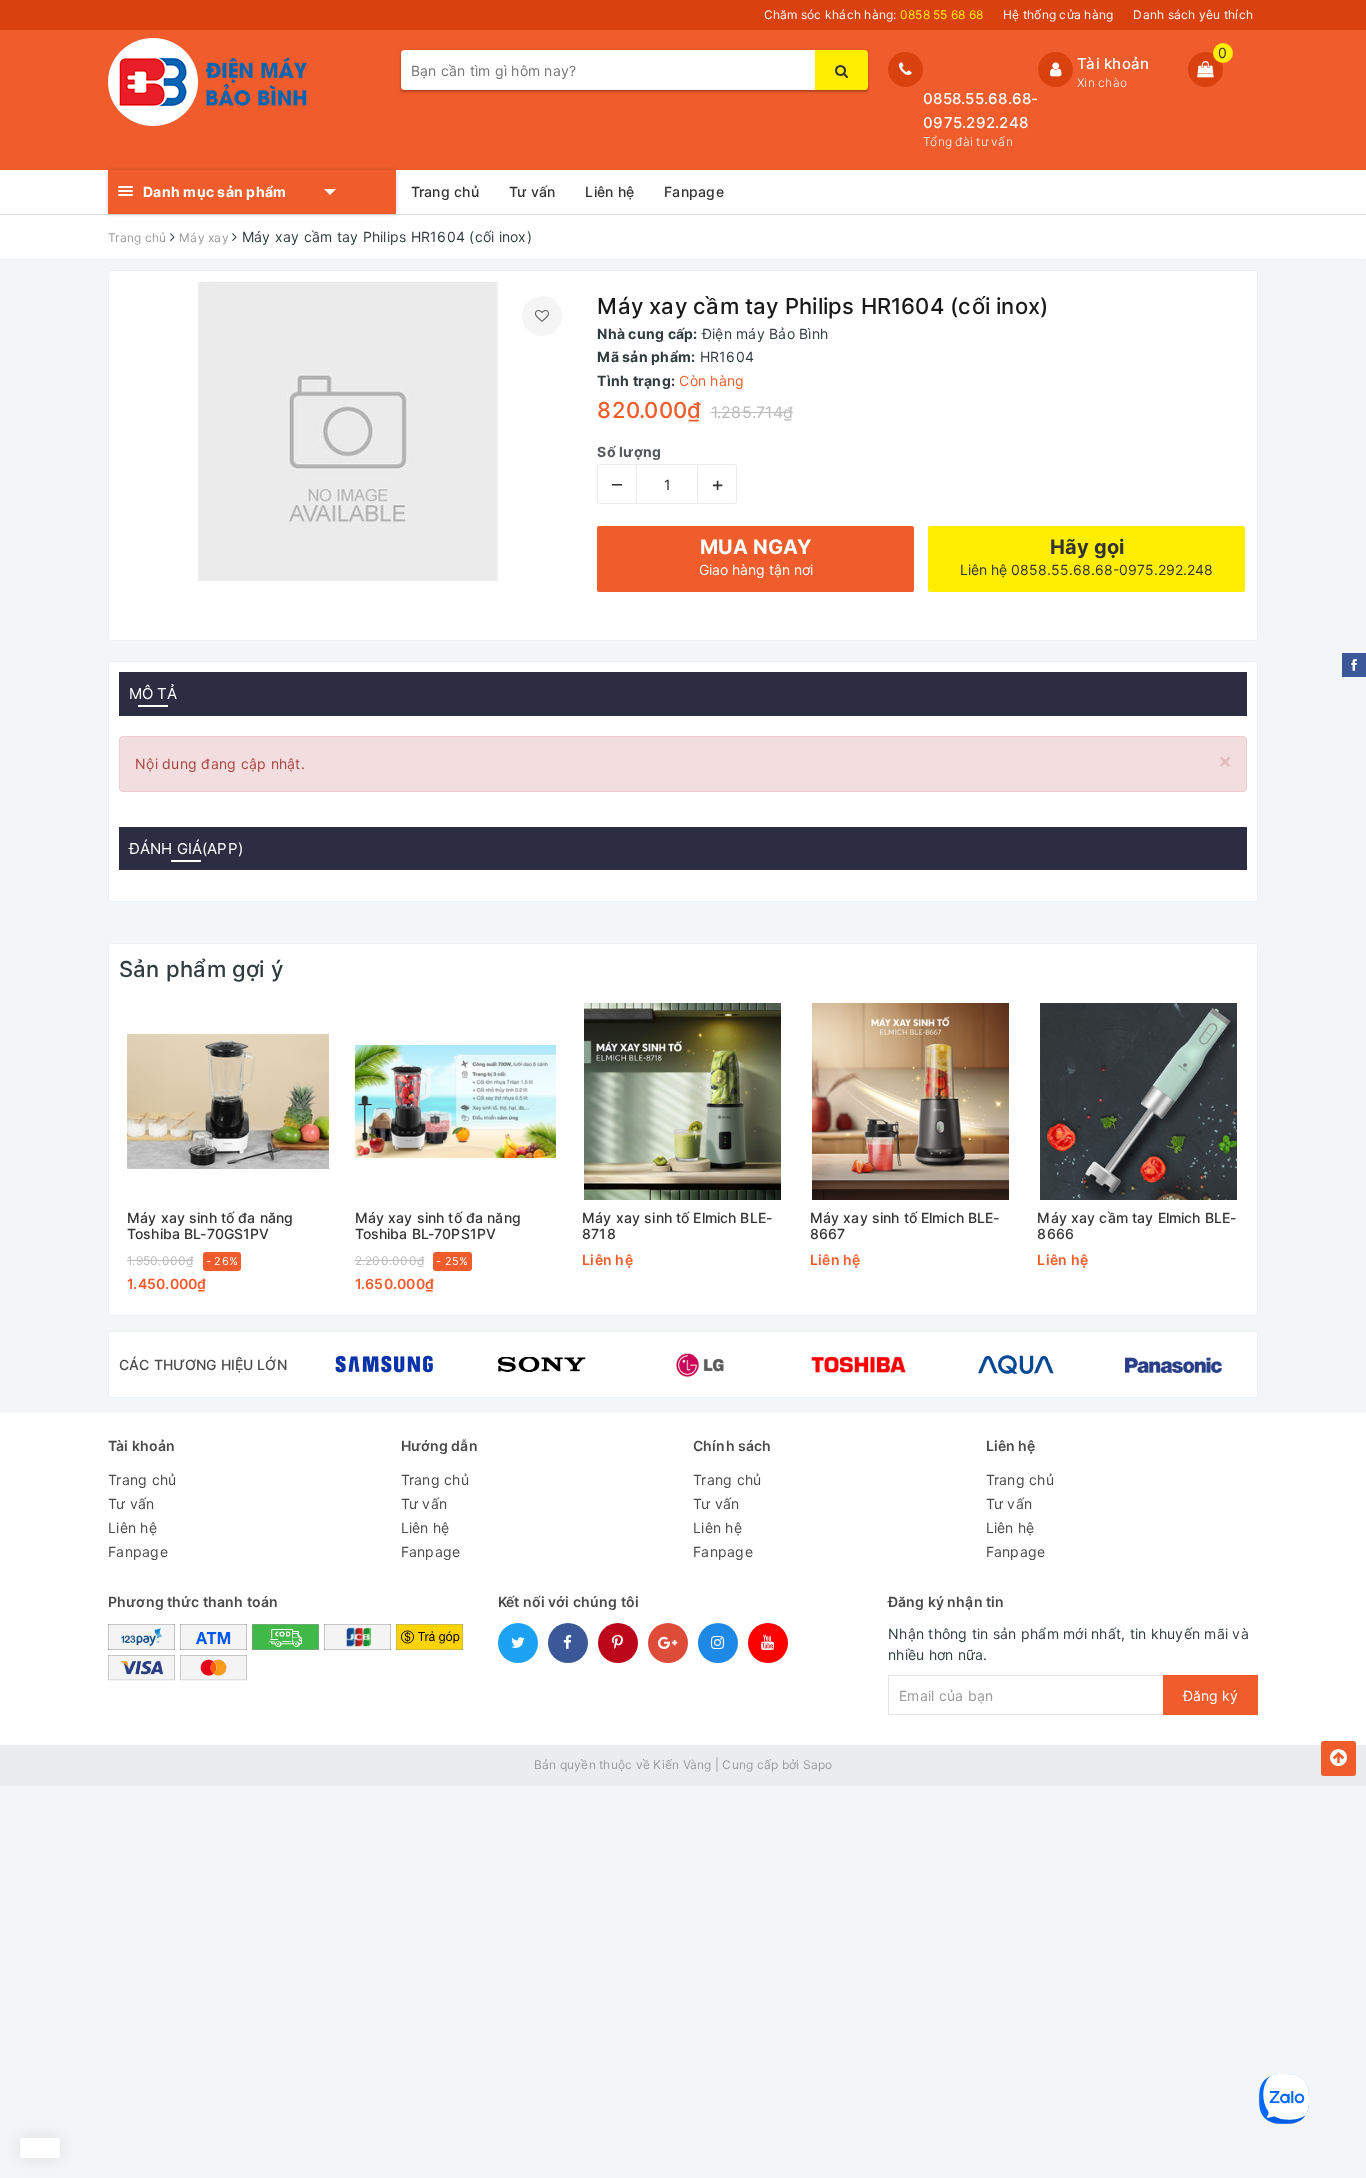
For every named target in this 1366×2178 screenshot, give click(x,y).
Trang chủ (445, 191)
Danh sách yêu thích (1193, 14)
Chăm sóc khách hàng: (874, 14)
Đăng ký (1210, 1695)
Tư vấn (532, 191)
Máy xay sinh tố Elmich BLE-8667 (905, 1225)
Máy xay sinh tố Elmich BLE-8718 (677, 1225)
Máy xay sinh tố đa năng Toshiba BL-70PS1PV (438, 1225)
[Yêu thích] (542, 316)
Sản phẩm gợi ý (201, 969)
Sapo (818, 1764)
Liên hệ (609, 191)
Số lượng (629, 451)
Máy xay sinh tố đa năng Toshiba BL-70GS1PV (210, 1225)
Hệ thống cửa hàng (1058, 14)
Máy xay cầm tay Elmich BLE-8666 (1136, 1225)
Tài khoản (1113, 63)
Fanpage (694, 191)
